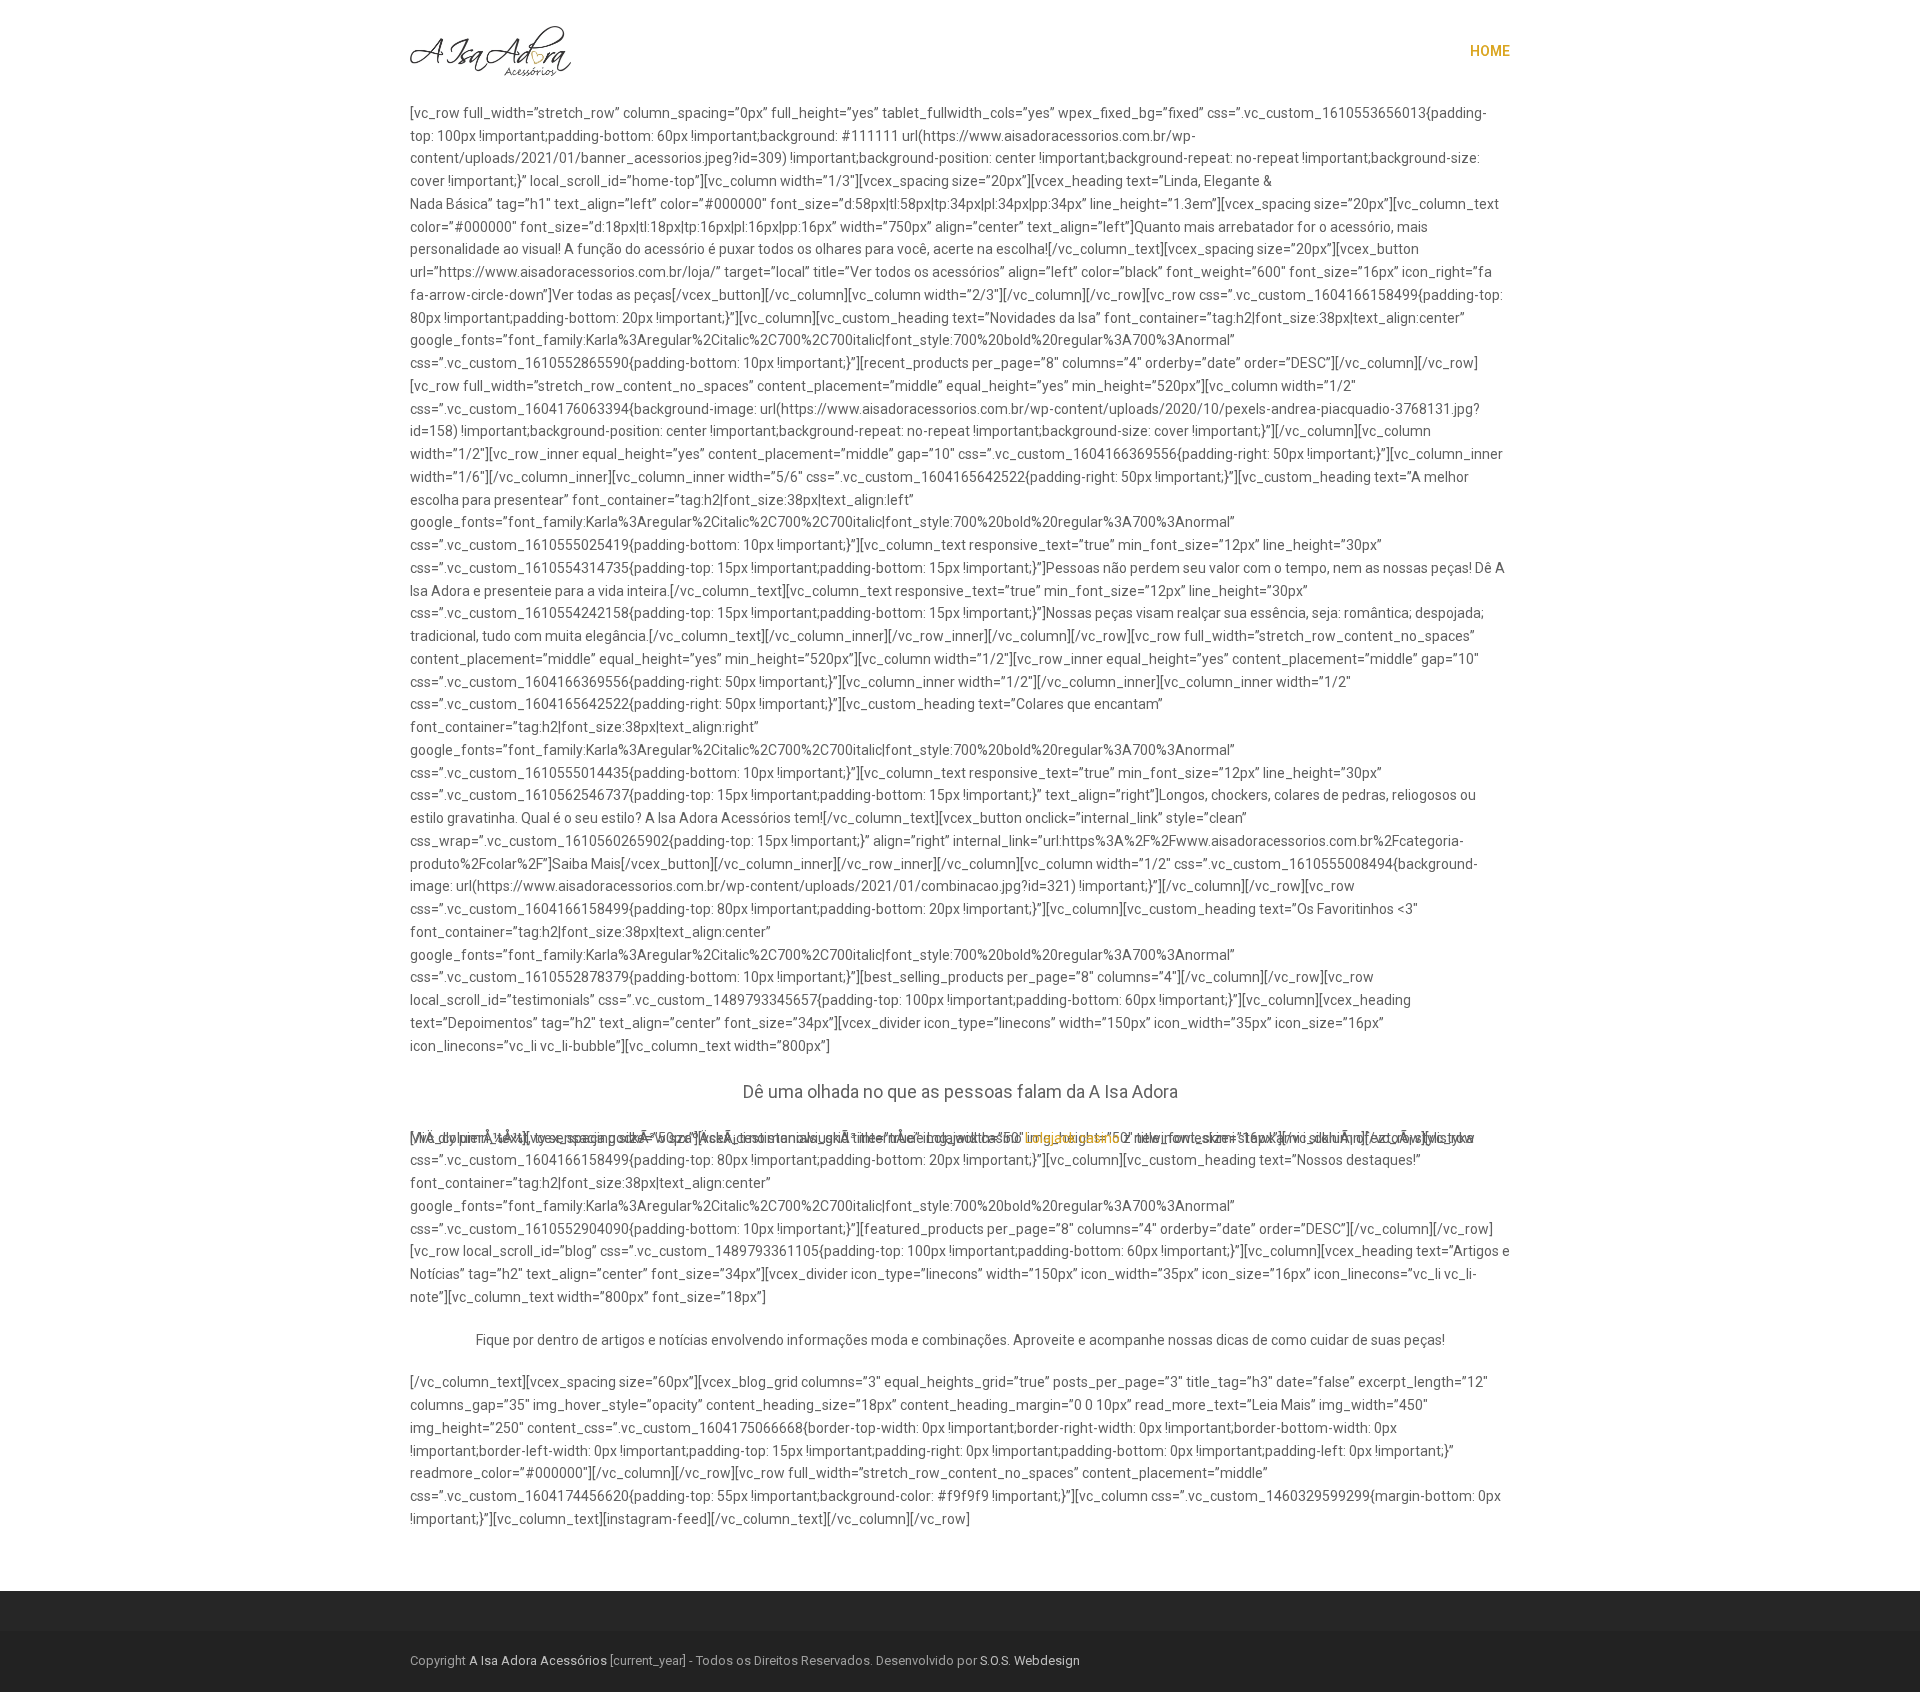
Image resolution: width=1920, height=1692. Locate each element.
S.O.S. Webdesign (1030, 1660)
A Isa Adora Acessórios (538, 1660)
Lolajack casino (1072, 1138)
